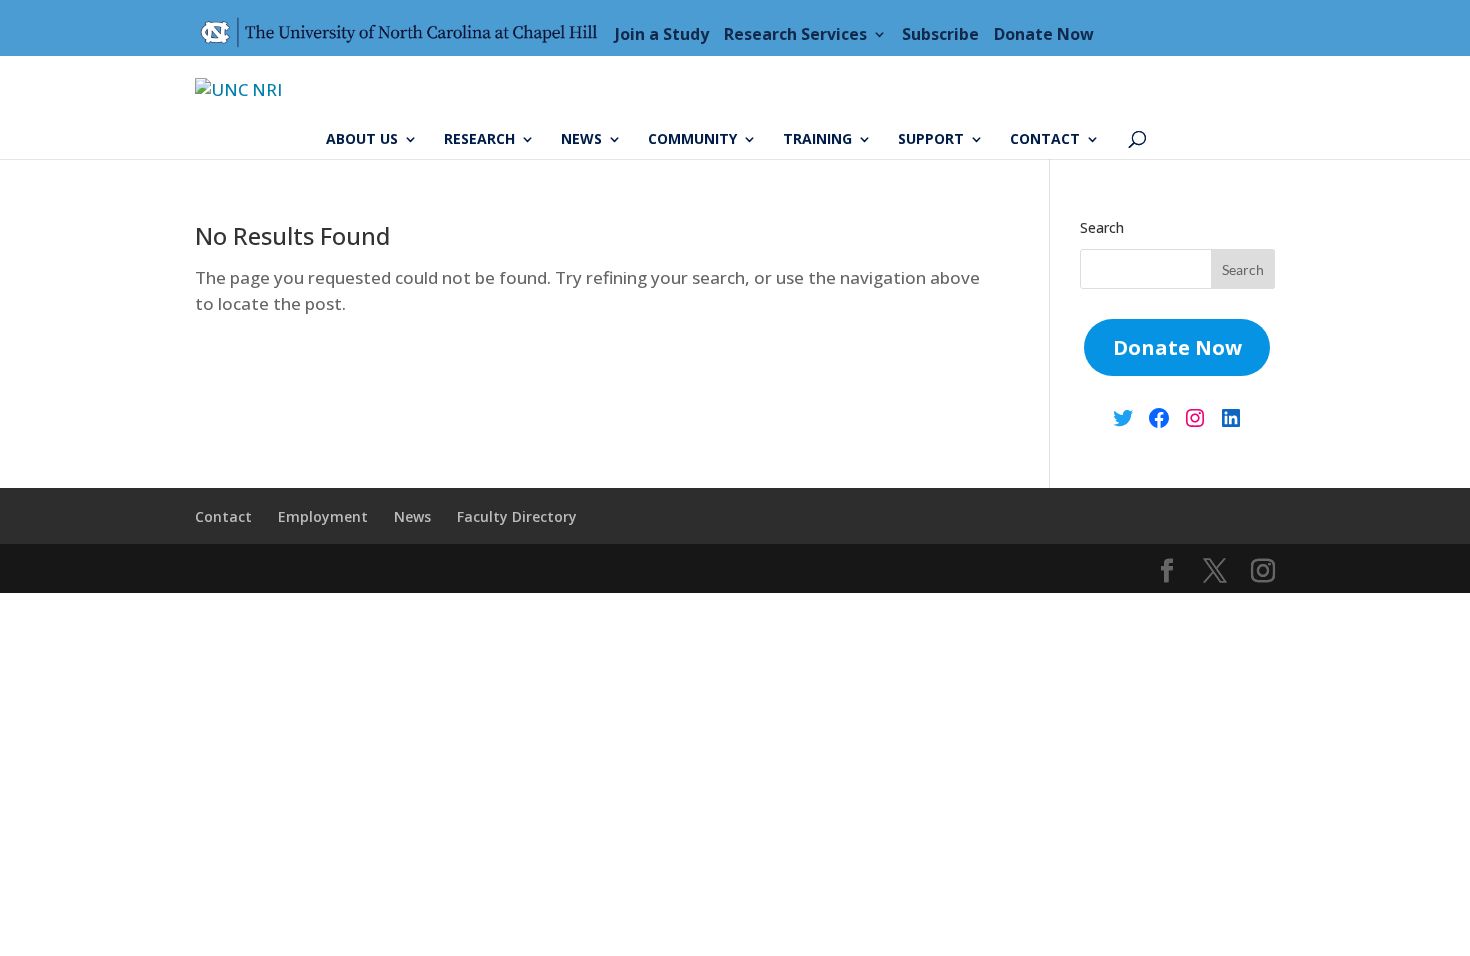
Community (692, 140)
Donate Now (1044, 34)
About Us (362, 140)
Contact (1045, 140)
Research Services (795, 34)
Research (479, 140)
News (581, 140)
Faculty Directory (517, 516)
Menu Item (405, 34)
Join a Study (662, 34)
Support (931, 140)
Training (817, 140)
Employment (323, 516)
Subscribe (940, 34)
